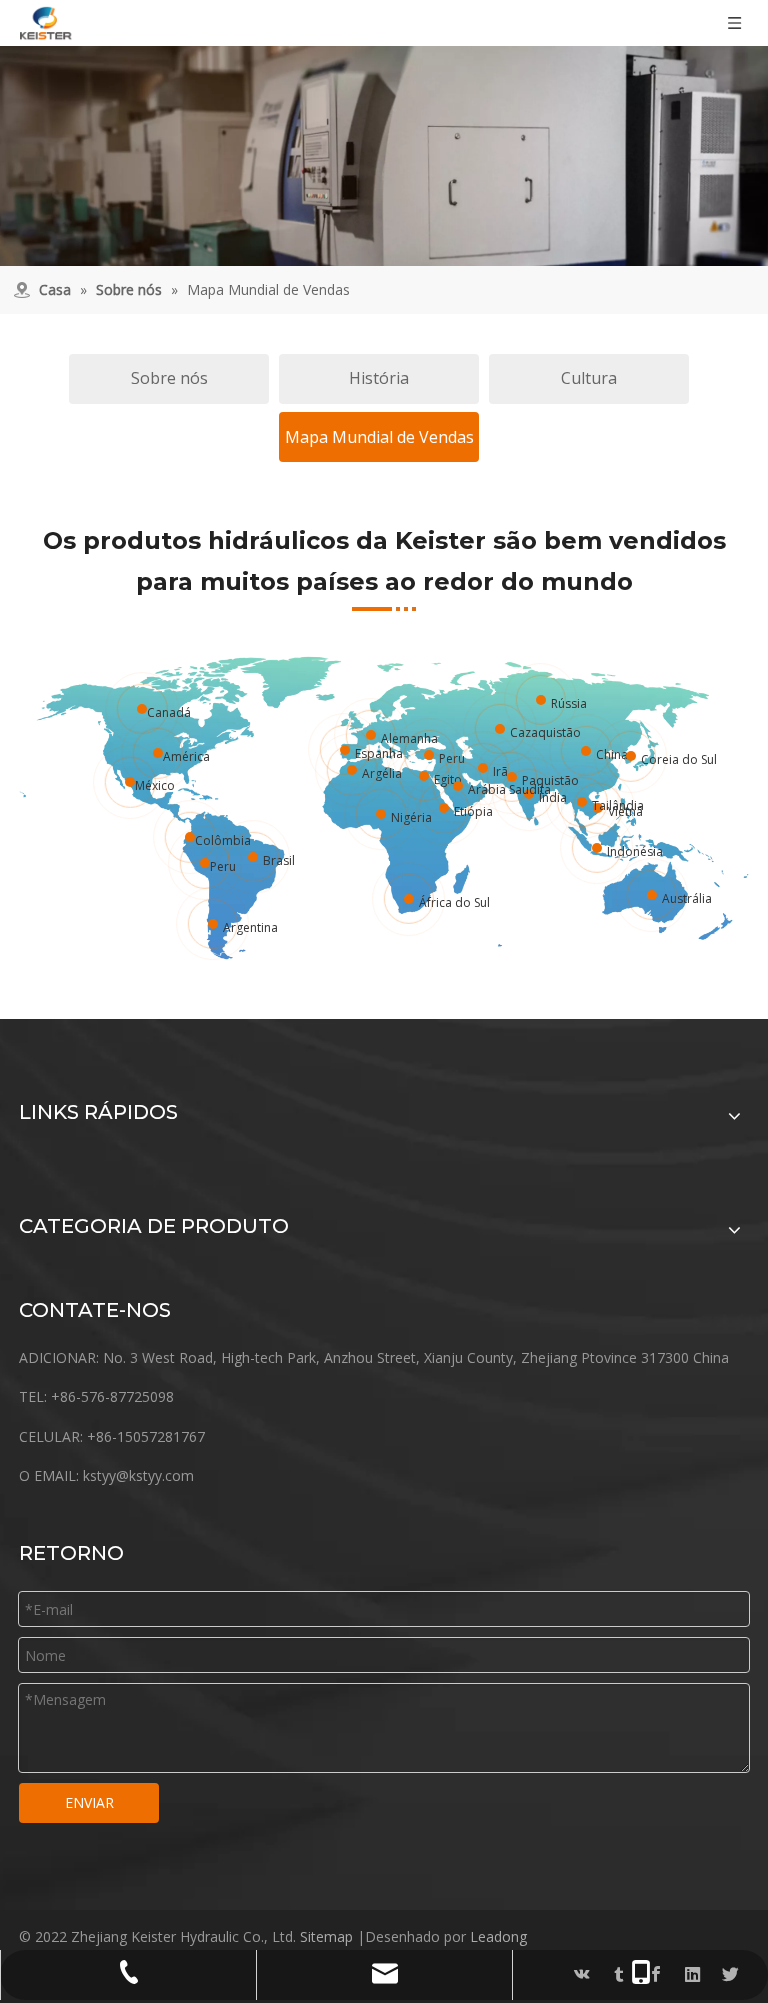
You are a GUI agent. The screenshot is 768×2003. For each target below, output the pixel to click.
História (379, 378)
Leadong (498, 1936)
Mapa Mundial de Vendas (379, 437)
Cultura (589, 378)
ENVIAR (89, 1802)
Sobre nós (169, 378)
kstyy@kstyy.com (138, 1475)
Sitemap (326, 1936)
